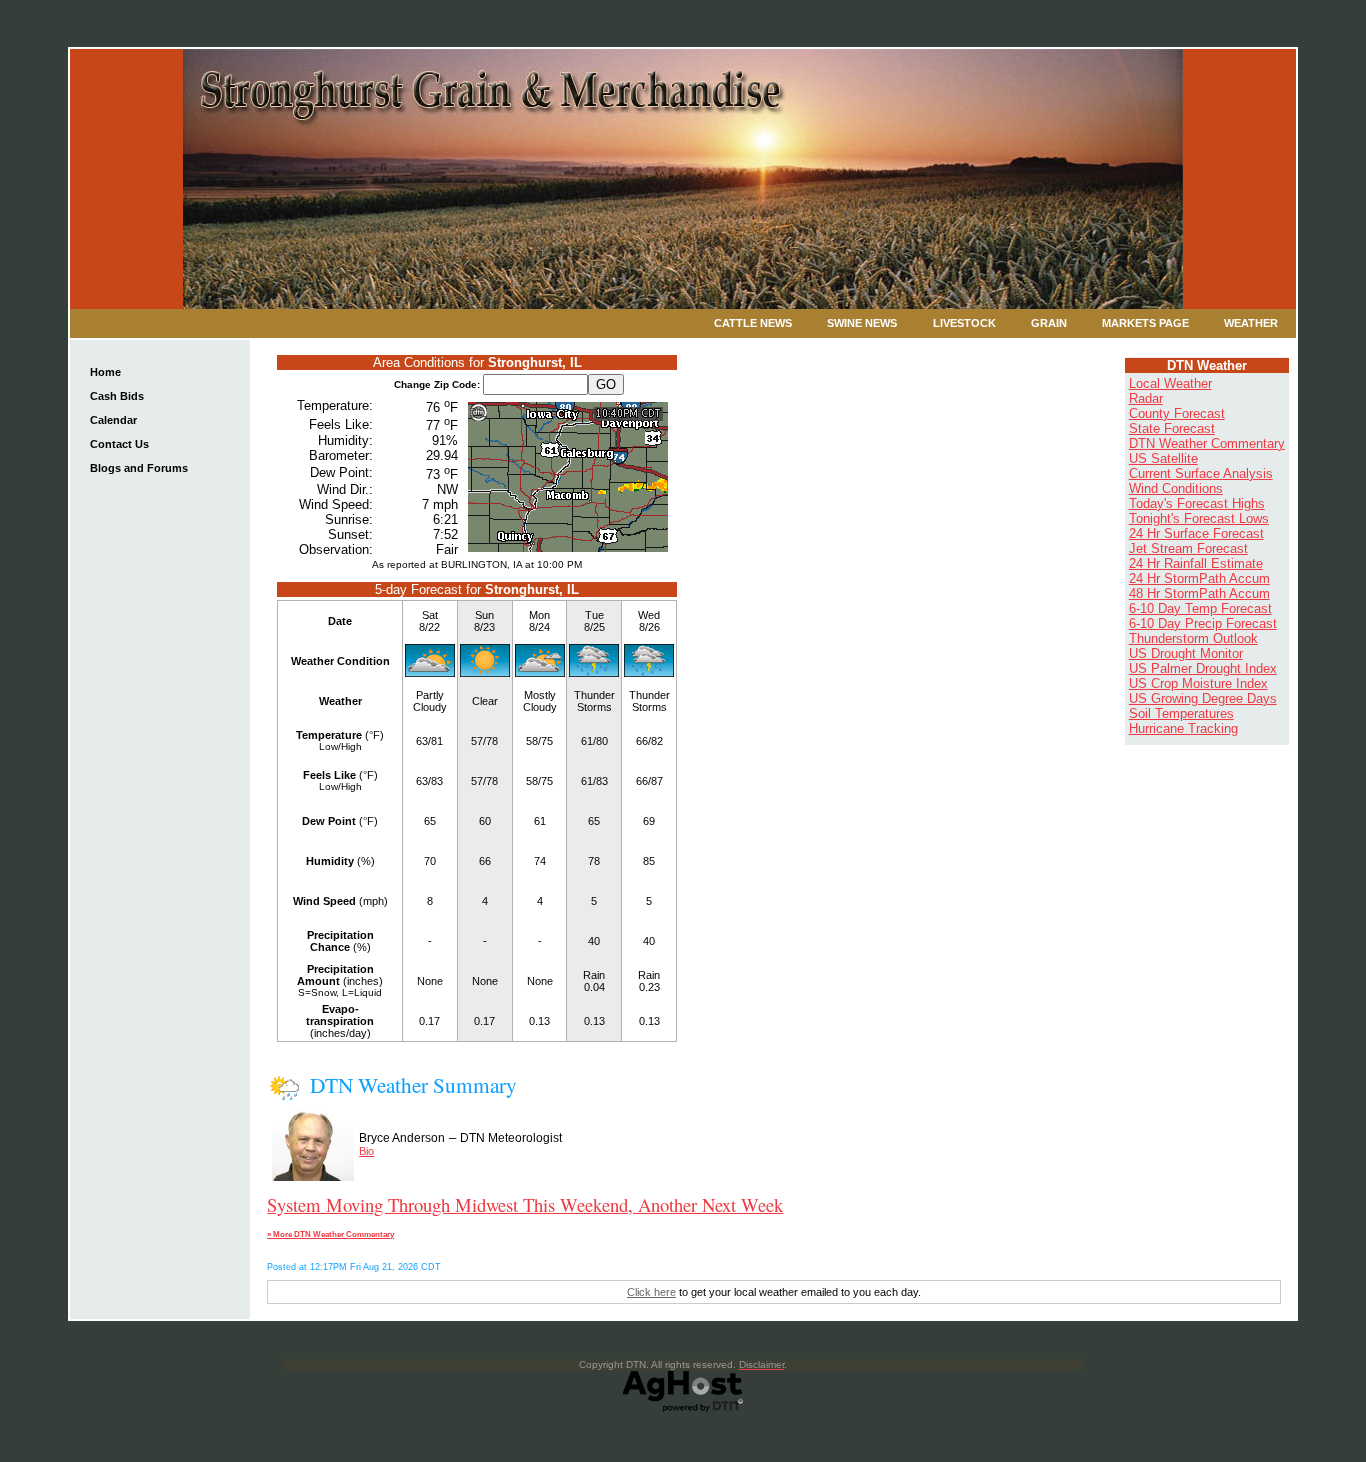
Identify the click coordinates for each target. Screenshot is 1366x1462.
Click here (651, 1292)
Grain (1049, 323)
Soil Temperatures (1181, 713)
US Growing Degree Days (1203, 698)
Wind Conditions (1176, 488)
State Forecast (1172, 428)
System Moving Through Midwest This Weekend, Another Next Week (525, 1204)
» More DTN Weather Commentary (330, 1234)
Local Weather (1170, 383)
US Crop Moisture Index (1198, 683)
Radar (1146, 398)
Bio (366, 1151)
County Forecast (1177, 413)
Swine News (862, 323)
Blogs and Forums (139, 468)
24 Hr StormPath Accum (1199, 578)
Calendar (113, 420)
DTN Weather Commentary (1207, 443)
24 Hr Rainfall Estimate (1196, 563)
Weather (1251, 323)
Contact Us (119, 444)
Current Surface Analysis (1201, 473)
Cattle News (753, 323)
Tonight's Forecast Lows (1199, 518)
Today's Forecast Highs (1197, 503)
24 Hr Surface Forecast (1196, 533)
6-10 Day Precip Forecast (1203, 623)
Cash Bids (117, 396)
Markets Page (1145, 323)
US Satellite (1163, 458)
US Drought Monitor (1186, 653)
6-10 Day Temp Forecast (1200, 608)
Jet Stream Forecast (1188, 548)
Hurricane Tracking (1183, 728)
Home (105, 372)
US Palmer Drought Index (1203, 668)
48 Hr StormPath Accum (1199, 593)
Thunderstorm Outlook (1193, 638)
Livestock (964, 323)
